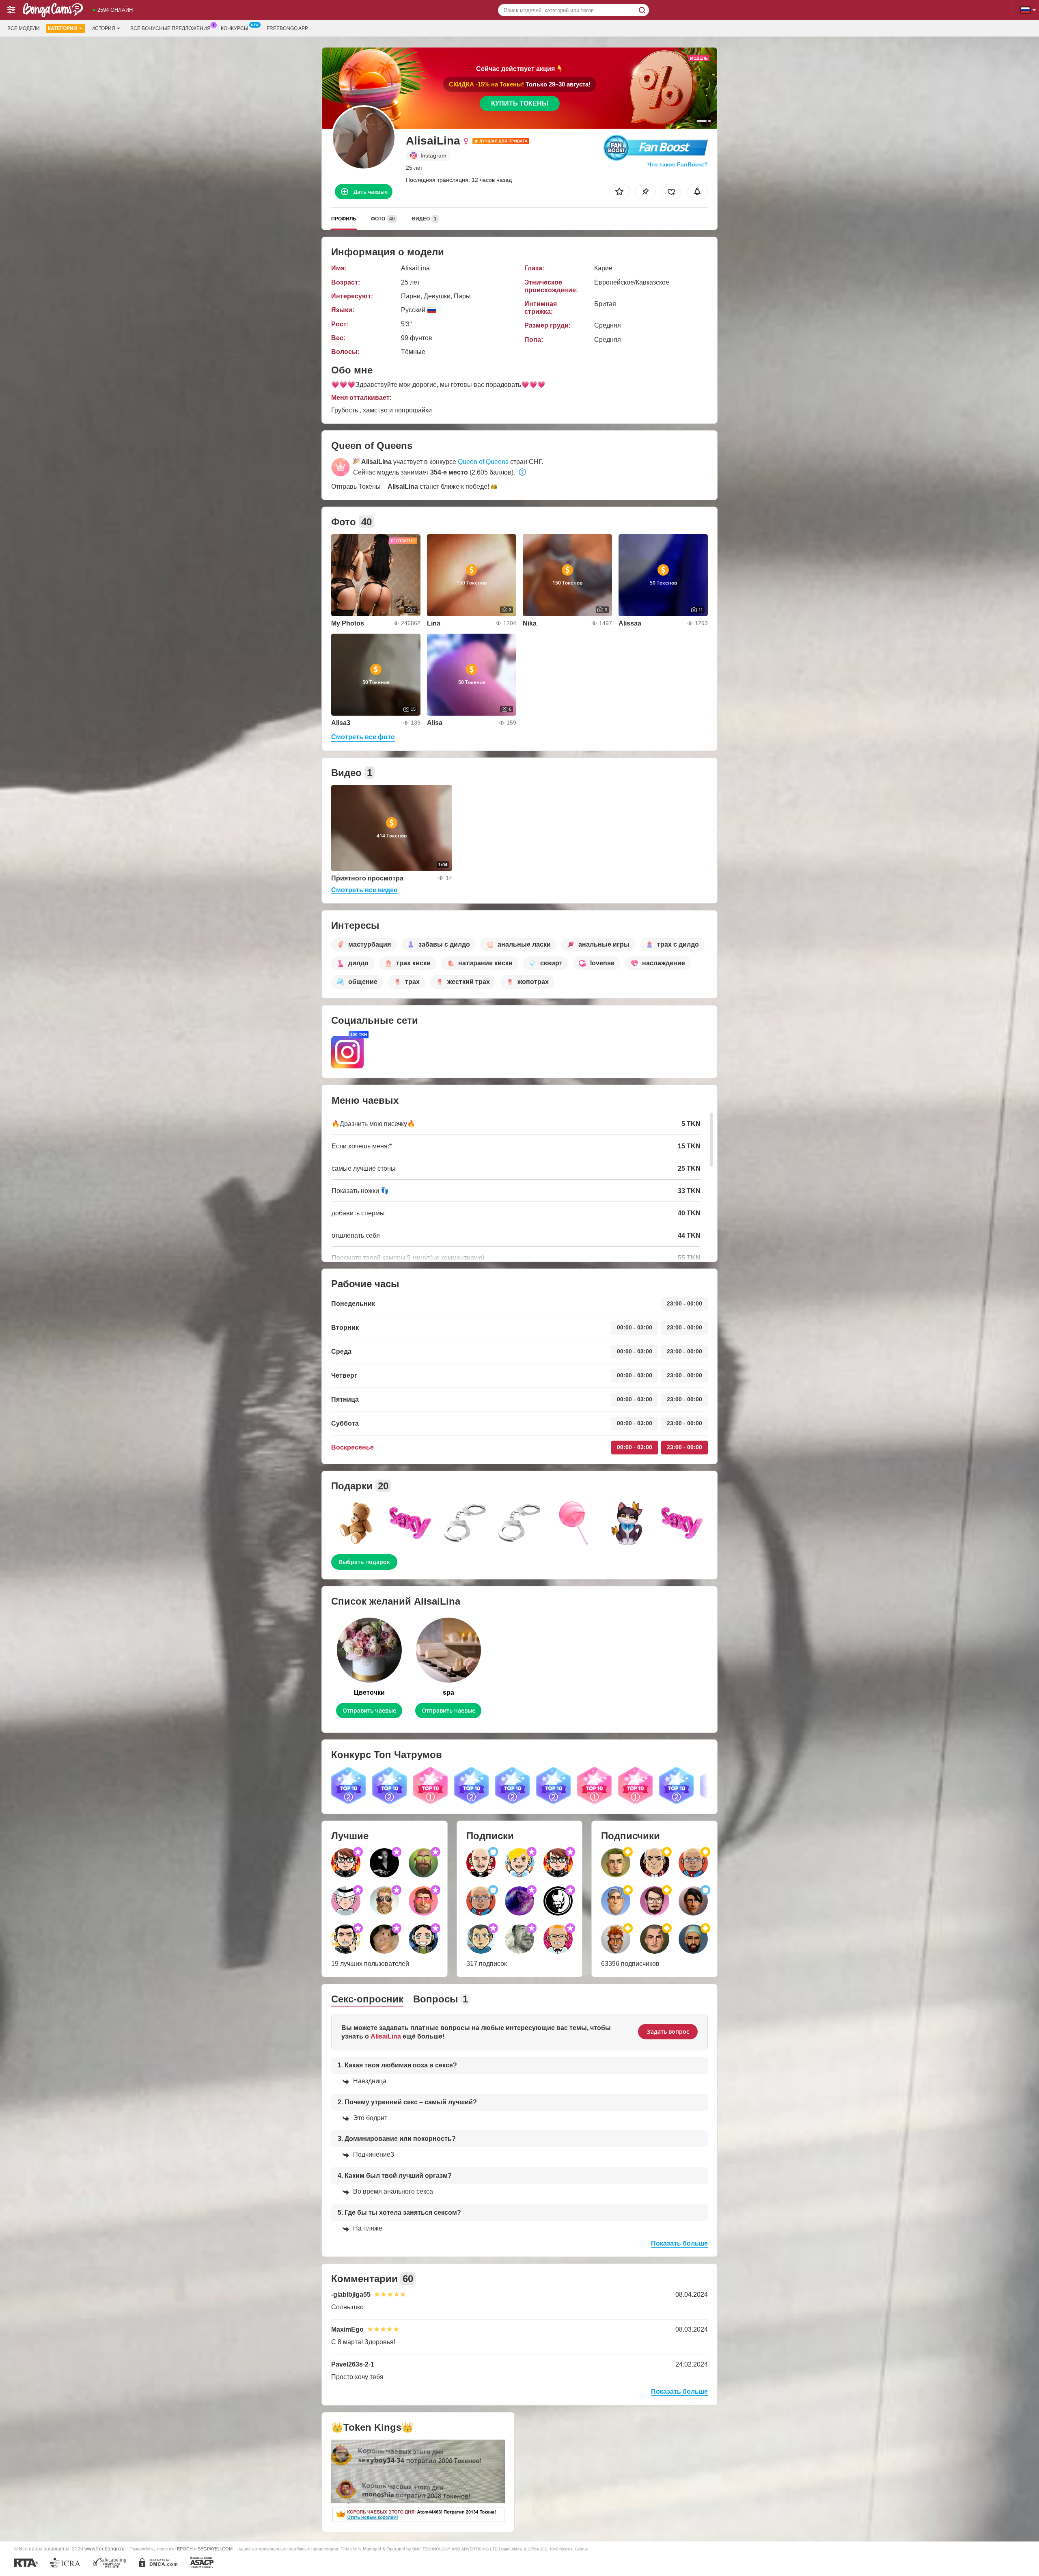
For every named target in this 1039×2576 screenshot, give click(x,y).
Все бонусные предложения (170, 28)
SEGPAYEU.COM (215, 2549)
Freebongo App (287, 28)
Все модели (24, 28)
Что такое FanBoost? (678, 164)
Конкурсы (235, 28)
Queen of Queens (483, 462)
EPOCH (185, 2549)
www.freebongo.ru (105, 2549)
